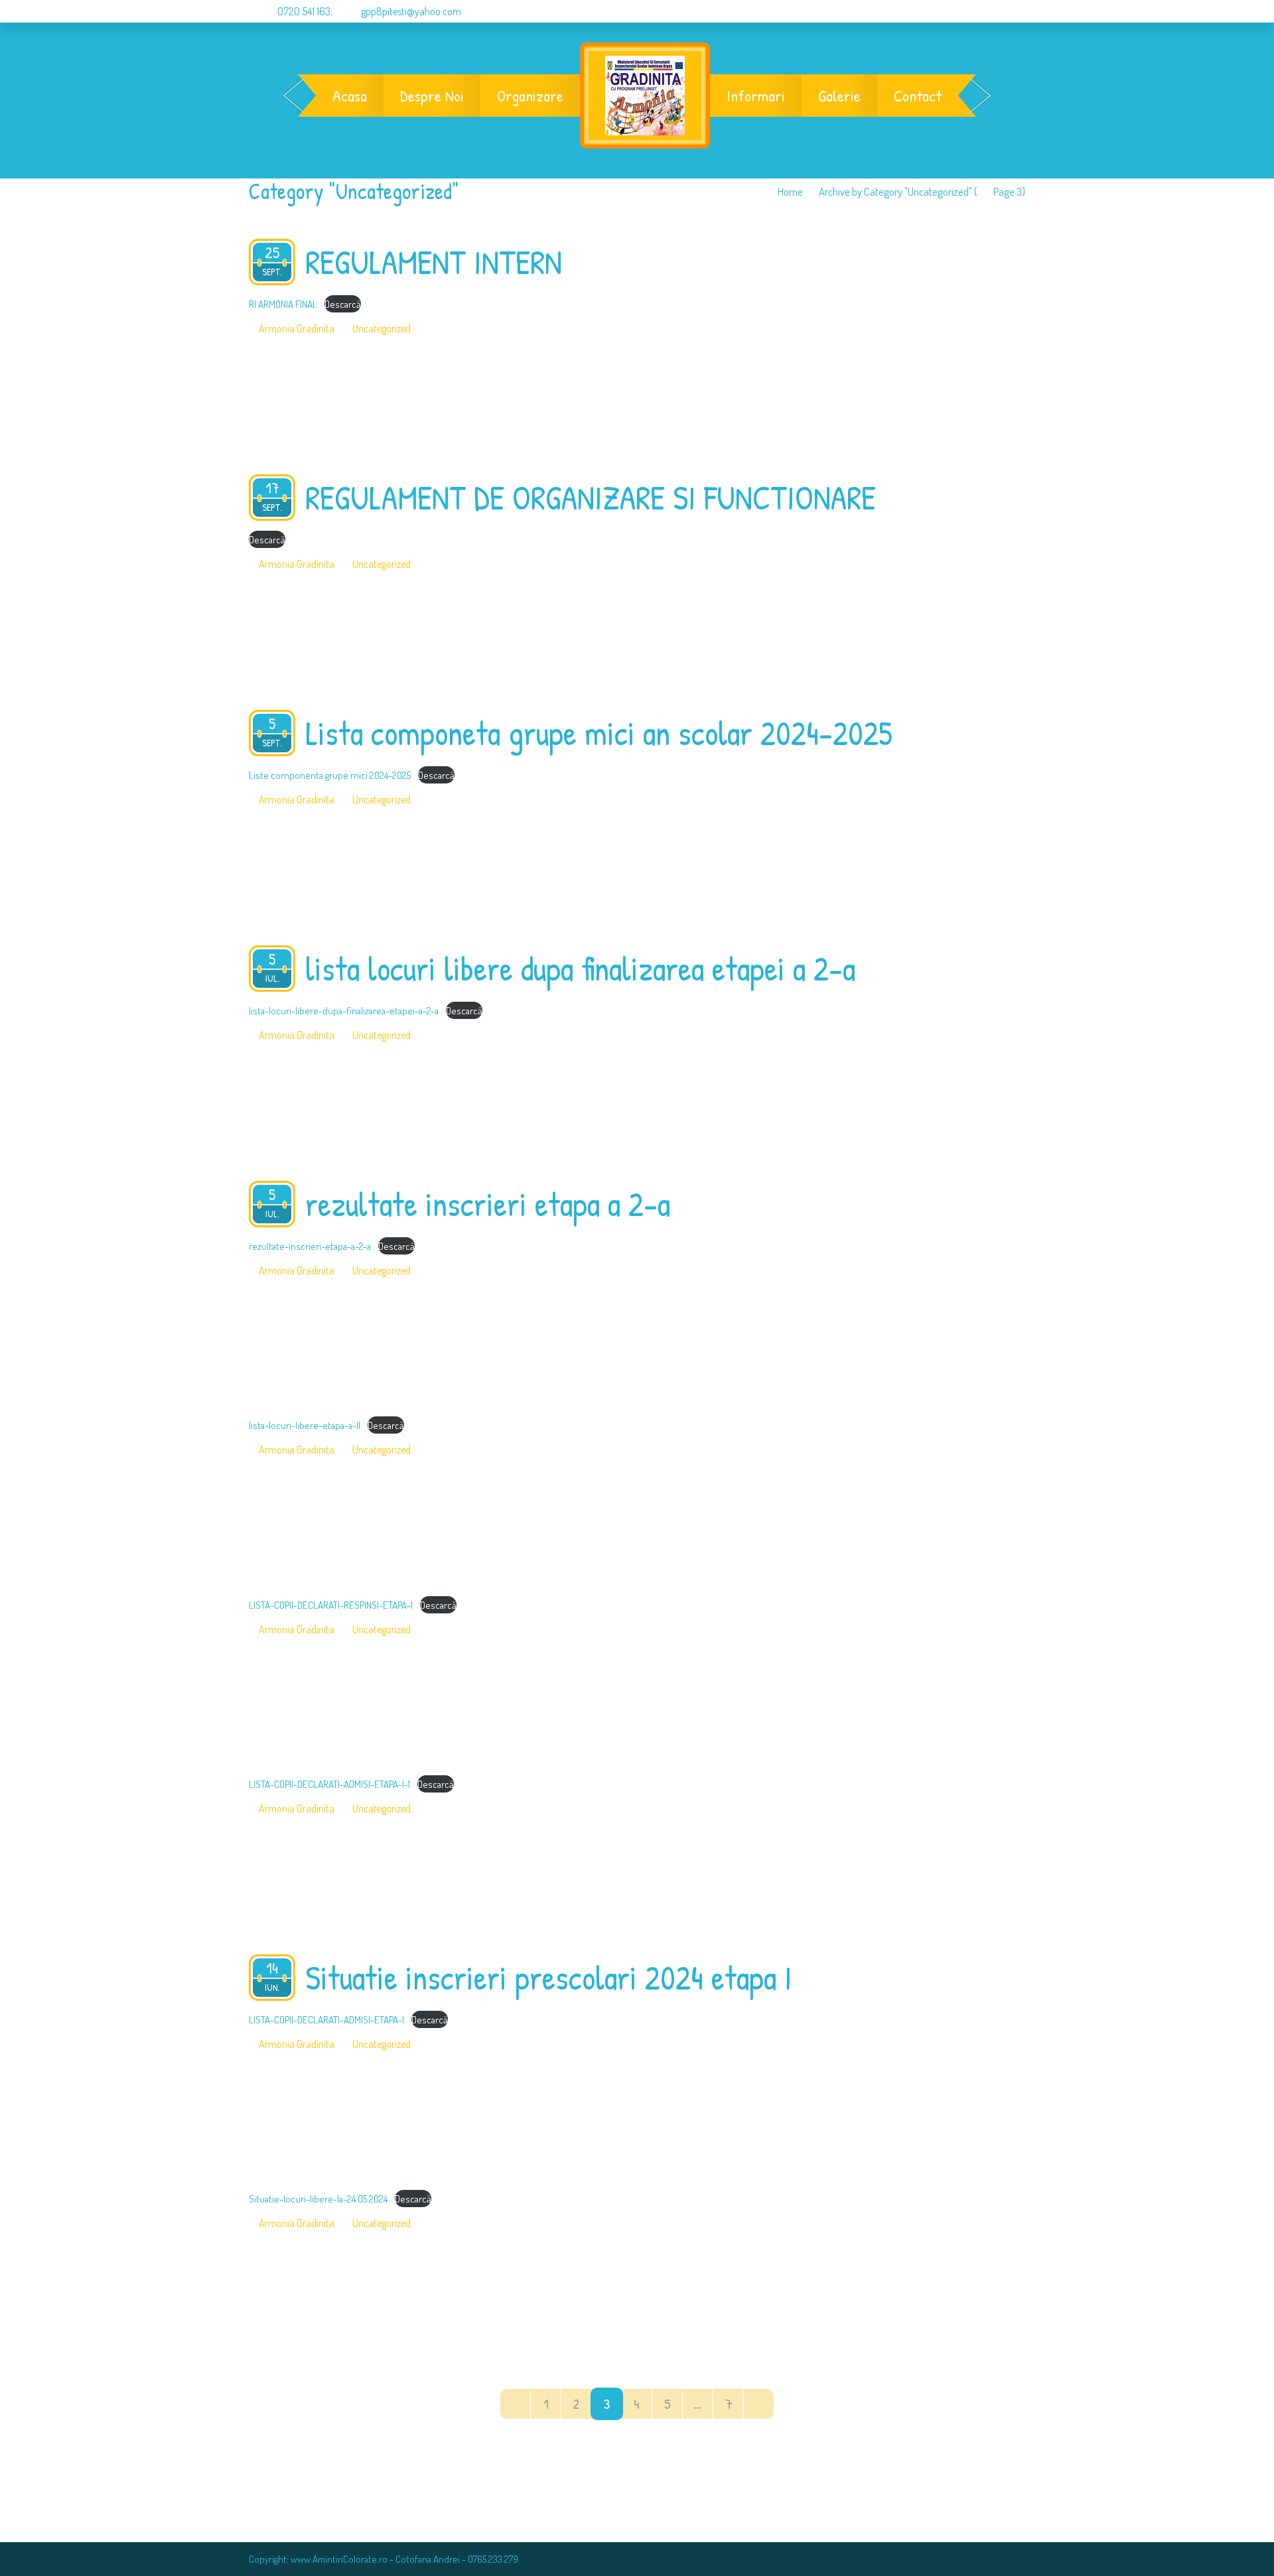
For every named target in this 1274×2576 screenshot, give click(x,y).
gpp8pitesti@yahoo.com (411, 11)
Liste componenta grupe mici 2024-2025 (330, 775)
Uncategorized (382, 328)
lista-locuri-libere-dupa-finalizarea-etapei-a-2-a (344, 1010)
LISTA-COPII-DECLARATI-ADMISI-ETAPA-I (326, 2019)
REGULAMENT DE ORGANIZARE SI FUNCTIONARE (591, 498)
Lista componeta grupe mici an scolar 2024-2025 (599, 733)
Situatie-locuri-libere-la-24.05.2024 (318, 2199)
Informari (756, 96)
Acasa (350, 96)
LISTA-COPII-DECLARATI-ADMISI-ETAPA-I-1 (329, 1784)
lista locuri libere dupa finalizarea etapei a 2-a (580, 969)
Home (790, 191)
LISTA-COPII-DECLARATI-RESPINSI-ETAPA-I (331, 1605)
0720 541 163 (303, 11)
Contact (918, 96)
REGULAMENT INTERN (434, 262)
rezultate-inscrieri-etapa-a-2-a (310, 1246)
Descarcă (343, 304)
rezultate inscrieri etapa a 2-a (488, 1204)
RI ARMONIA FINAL (283, 304)
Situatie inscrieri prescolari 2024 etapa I (549, 1978)
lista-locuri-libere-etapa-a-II (305, 1425)
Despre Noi (432, 96)
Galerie (839, 96)
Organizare (530, 96)
